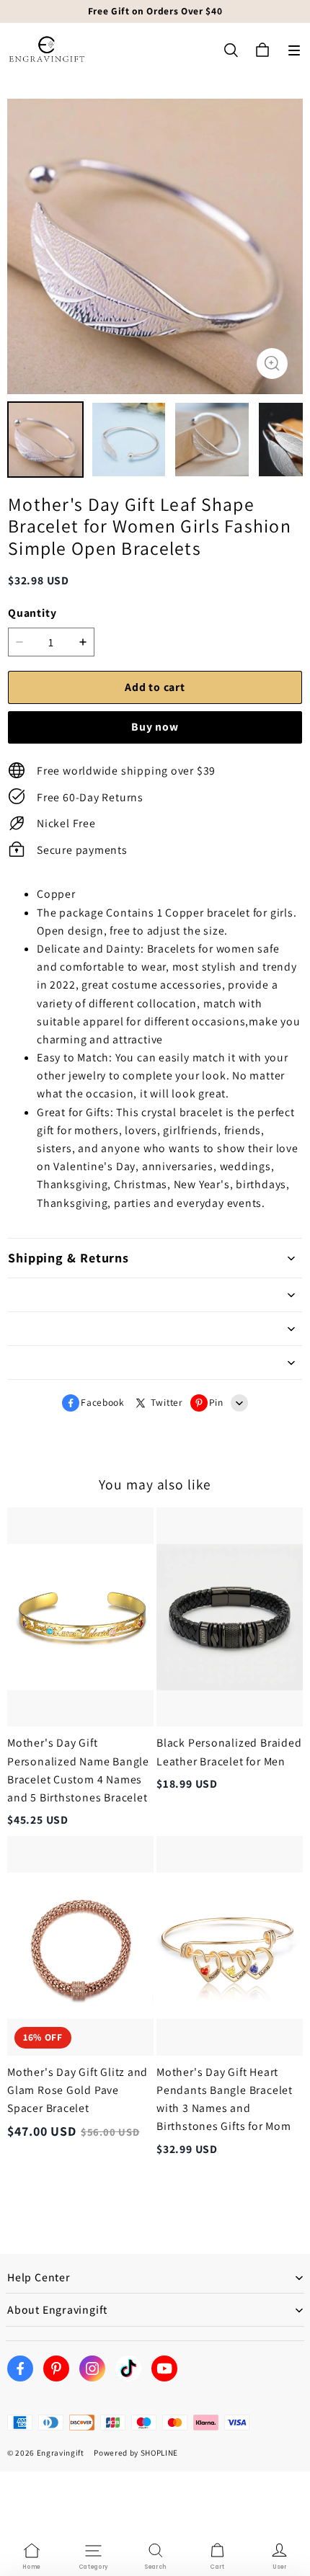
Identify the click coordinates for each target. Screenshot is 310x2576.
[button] (294, 50)
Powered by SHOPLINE (136, 2453)
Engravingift (61, 2453)
